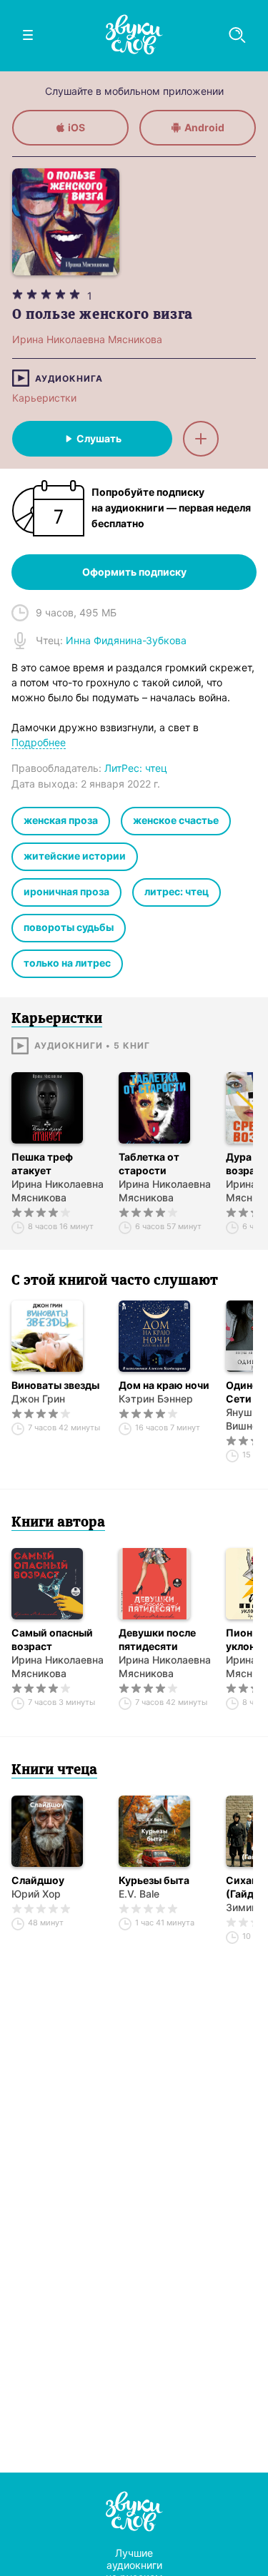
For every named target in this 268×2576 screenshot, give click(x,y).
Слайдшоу (38, 1880)
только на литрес (67, 963)
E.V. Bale (139, 1894)
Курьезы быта (154, 1880)
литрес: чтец (177, 891)
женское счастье (176, 820)
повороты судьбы (69, 927)
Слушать (99, 438)
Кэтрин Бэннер (156, 1399)
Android (204, 127)
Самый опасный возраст (52, 1639)
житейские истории (75, 856)
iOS (76, 127)
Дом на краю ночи (164, 1385)
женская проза (61, 820)
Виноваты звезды (55, 1385)
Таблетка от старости (149, 1164)
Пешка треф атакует (42, 1164)
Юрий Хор (36, 1894)
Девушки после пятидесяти (157, 1639)
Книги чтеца (54, 1771)
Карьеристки (44, 398)
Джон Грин (38, 1399)
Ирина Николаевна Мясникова (58, 1191)
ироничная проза (66, 891)
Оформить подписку (134, 572)
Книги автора (58, 1523)
